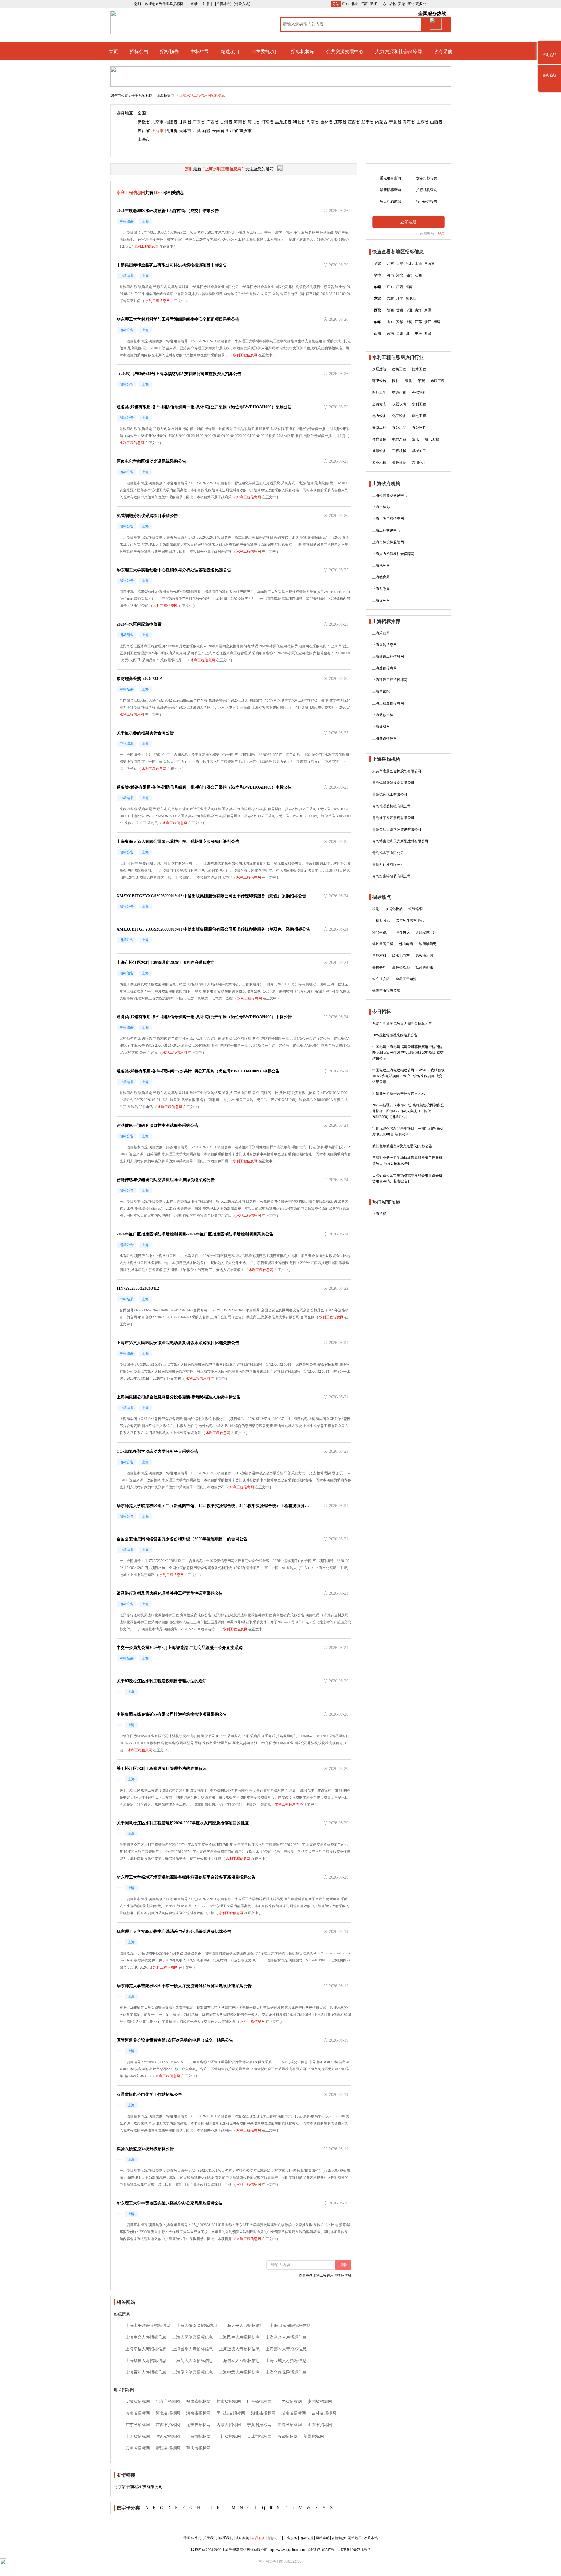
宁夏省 (395, 122)
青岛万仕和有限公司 (388, 865)
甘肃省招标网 (229, 2401)
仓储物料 (419, 393)
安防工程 (379, 428)
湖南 (409, 275)
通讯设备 (379, 451)
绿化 (408, 381)
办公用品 (399, 428)
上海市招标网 (198, 2437)
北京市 (157, 122)
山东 (383, 4)
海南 (409, 287)
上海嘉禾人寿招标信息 (286, 2349)
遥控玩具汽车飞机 (410, 921)
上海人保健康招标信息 (193, 2337)
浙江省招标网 (168, 2448)
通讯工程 (432, 439)
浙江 (373, 4)
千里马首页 (192, 2538)
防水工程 (419, 369)
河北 (411, 4)
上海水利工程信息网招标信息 (202, 96)
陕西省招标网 (168, 2437)
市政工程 (438, 381)
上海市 (157, 131)
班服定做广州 (426, 932)
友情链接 (339, 2538)
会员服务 (258, 2538)
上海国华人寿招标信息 (193, 2349)
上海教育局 (381, 577)
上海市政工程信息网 (388, 519)
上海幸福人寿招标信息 (146, 2349)
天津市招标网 (259, 2437)
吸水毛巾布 (401, 956)
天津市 (185, 131)
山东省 (423, 122)
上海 (409, 322)
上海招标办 (381, 507)
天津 (400, 263)
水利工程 (419, 404)
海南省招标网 (138, 2413)
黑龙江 (411, 298)
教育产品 (399, 439)
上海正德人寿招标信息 (239, 2349)
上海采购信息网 (385, 645)
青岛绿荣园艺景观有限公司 (393, 818)
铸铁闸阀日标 (383, 944)
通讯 (415, 439)
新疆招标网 (314, 2437)
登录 (441, 234)
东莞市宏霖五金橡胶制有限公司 (397, 771)
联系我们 (226, 2538)
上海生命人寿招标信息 (146, 2337)
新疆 (206, 131)
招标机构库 (303, 52)
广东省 (199, 122)
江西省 (354, 122)
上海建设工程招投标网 (390, 680)
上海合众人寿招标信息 (286, 2337)
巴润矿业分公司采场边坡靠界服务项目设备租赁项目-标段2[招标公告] (407, 1161)
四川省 (171, 131)
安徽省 (144, 122)
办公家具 (419, 428)
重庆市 (245, 131)
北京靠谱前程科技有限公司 (138, 2487)
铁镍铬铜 (415, 909)
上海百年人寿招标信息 (146, 2372)
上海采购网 (381, 633)
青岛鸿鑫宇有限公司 (388, 853)
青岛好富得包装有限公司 (392, 876)
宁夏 (409, 310)
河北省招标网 (168, 2413)
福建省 (171, 122)
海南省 (240, 122)
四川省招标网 (229, 2437)
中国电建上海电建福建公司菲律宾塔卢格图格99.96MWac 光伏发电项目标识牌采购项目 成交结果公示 (408, 1053)
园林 (396, 381)
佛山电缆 (406, 944)
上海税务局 (381, 565)
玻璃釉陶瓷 (428, 944)
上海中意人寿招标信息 (239, 2372)
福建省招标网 (198, 2401)
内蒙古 (381, 122)
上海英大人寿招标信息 (193, 2361)
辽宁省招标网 (198, 2425)
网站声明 (323, 2538)
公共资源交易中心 (345, 52)
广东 (345, 4)
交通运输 (399, 393)
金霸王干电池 (406, 979)
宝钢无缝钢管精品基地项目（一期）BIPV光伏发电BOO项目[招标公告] (408, 1131)
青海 (418, 310)
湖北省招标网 (263, 2413)
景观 (421, 381)
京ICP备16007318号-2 (354, 2550)
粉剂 (376, 909)
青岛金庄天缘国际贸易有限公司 (397, 829)
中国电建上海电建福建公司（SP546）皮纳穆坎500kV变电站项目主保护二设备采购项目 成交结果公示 (408, 1076)
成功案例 (242, 2538)
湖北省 (299, 122)
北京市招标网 (168, 2401)
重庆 (418, 334)
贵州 (400, 334)
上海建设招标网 (385, 738)
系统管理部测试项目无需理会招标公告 (402, 1023)
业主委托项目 (265, 52)
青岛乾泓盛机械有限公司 (392, 806)
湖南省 (313, 122)
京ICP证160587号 (321, 2550)
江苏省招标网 (138, 2425)
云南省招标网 (138, 2448)
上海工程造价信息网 (388, 703)
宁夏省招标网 (259, 2425)
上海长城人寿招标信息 (286, 2361)
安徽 (401, 4)
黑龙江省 (283, 122)
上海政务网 (381, 600)
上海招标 (379, 1214)
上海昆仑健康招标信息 (193, 2372)
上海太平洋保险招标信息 (148, 2326)
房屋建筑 (379, 369)
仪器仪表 (399, 404)
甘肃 (400, 310)
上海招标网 (166, 96)
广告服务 (290, 2538)
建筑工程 (399, 369)
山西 (418, 263)
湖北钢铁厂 (381, 932)
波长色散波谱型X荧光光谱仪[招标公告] (403, 1146)
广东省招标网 (259, 2401)
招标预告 (169, 52)
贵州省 (226, 122)
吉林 (390, 298)
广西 (400, 287)
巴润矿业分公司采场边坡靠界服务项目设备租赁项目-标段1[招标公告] (407, 1178)
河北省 (254, 122)
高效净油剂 (424, 956)
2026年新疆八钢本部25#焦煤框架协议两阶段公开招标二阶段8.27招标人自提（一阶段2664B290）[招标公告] (408, 1111)
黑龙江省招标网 (231, 2413)
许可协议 (403, 932)
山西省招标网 (138, 2437)
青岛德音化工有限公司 (390, 794)
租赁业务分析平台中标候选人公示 (399, 1093)
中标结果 (200, 52)
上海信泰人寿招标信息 (239, 2361)
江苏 (364, 4)
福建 (437, 322)
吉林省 (326, 122)
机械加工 (419, 451)
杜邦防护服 (424, 967)
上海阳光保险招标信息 (290, 2326)
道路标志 (379, 404)
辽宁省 (368, 122)
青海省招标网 (290, 2425)
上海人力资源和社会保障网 (393, 554)
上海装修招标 (383, 715)
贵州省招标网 (320, 2401)
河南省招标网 (198, 2413)
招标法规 (307, 2538)
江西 (418, 275)
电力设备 (379, 416)
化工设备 (399, 416)
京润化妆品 (394, 909)
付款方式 (274, 2538)
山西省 (436, 122)
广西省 (212, 122)
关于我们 (210, 2538)
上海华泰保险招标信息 (286, 2372)
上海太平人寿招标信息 (243, 2326)
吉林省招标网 (324, 2413)
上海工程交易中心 (386, 530)
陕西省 (144, 131)
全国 (142, 113)
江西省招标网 (168, 2425)
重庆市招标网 (198, 2448)
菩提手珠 (379, 967)
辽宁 (400, 298)
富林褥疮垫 (401, 967)
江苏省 (340, 122)
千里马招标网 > (143, 96)
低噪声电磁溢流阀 (386, 991)
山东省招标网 (320, 2425)
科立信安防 (381, 979)
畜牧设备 (399, 463)
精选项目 (230, 52)
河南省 (267, 122)
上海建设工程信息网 (388, 657)
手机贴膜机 (381, 921)
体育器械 (379, 439)
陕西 (390, 310)
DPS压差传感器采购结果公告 (395, 1035)
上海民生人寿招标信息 (239, 2337)
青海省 (409, 122)
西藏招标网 (288, 2437)
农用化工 (419, 463)
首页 (113, 52)
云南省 (218, 131)
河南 (390, 275)
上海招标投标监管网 (388, 542)
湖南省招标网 (294, 2413)
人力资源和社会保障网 (399, 52)
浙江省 (232, 131)
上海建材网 (381, 727)
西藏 (197, 131)
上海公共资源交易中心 (390, 495)
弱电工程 (419, 416)
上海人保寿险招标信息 (197, 2326)
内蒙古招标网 (229, 2425)
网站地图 (355, 2538)
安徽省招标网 (138, 2401)
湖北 (392, 4)
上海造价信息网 (385, 668)
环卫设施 (379, 381)
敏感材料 (379, 956)
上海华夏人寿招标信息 (146, 2361)
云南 (390, 334)
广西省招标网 (290, 2401)
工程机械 (399, 451)
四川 (409, 334)
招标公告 (139, 52)
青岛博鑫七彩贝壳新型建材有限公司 (400, 841)
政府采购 (443, 52)
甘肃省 (185, 122)
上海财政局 (381, 589)
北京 (355, 4)
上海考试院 (381, 692)
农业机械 (379, 463)
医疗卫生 (379, 393)
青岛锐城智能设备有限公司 (393, 783)
